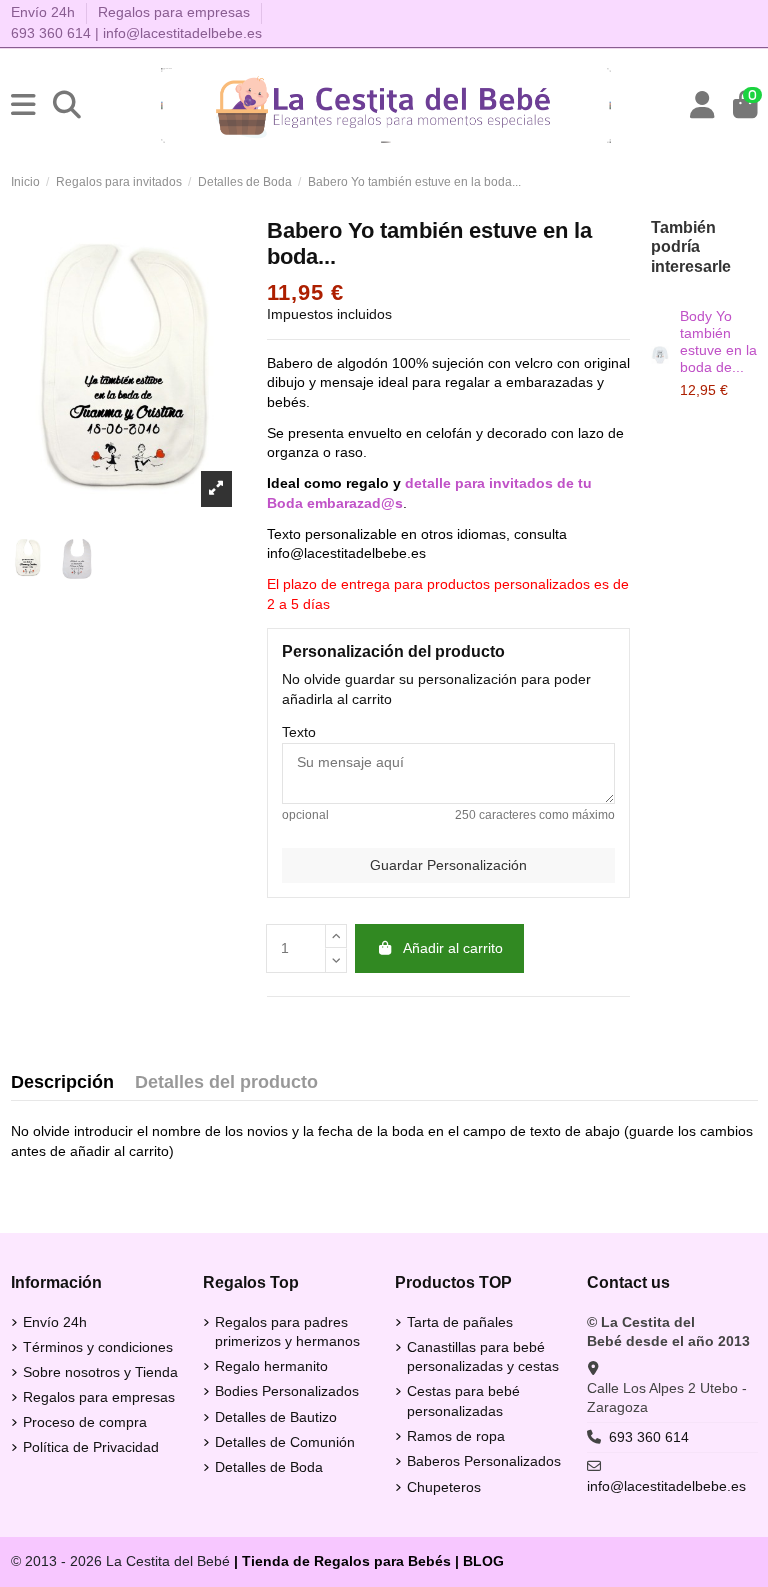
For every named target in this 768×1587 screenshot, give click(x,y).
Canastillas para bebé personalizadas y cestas (483, 1357)
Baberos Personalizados (484, 1461)
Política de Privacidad (91, 1447)
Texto (299, 732)
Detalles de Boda (269, 1467)
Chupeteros (444, 1487)
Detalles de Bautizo (276, 1417)
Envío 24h (45, 12)
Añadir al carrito (453, 948)
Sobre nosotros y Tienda (100, 1372)
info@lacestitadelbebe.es (182, 33)
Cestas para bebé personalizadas (463, 1401)
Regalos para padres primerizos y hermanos (287, 1332)
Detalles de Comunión (285, 1442)
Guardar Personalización (448, 865)
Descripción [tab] (62, 1082)
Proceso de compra (85, 1422)
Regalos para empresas (174, 12)
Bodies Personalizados (287, 1391)
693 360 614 (51, 33)
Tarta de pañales (460, 1322)
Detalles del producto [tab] (226, 1082)
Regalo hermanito (271, 1366)
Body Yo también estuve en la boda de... (718, 341)
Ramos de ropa (456, 1436)
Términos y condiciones (98, 1347)
